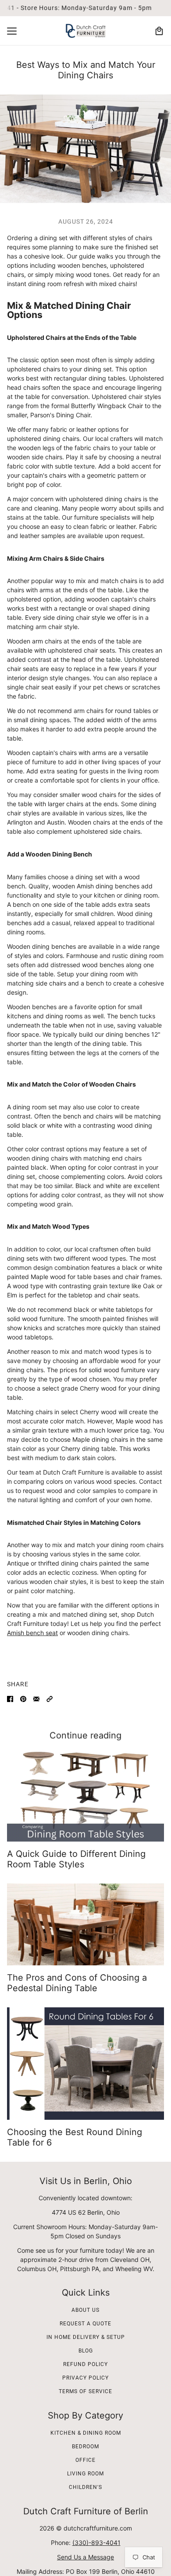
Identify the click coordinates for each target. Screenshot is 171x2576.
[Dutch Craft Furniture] (85, 31)
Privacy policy (85, 2378)
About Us (85, 2310)
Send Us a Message (85, 2557)
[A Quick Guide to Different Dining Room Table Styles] (85, 1795)
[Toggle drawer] (12, 31)
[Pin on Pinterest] (23, 1699)
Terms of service (85, 2391)
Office (85, 2460)
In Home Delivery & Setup (86, 2337)
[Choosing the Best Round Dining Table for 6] (85, 2064)
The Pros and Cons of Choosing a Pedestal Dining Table (77, 1983)
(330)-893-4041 (96, 2543)
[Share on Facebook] (10, 1699)
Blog (86, 2351)
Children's (85, 2487)
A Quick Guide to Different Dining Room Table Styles (76, 1859)
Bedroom (85, 2447)
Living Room (85, 2474)
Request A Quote (85, 2324)
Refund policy (85, 2364)
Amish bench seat (32, 1633)
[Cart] (159, 31)
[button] (50, 1699)
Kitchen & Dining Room (86, 2433)
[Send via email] (36, 1699)
